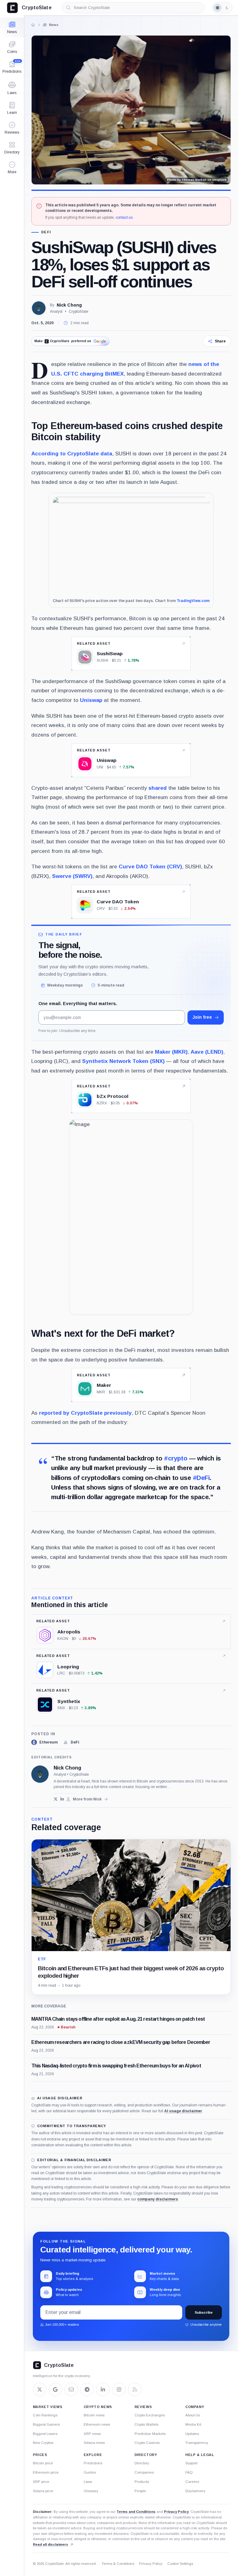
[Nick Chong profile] (40, 1774)
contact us (124, 217)
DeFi (46, 232)
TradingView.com (193, 601)
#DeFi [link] (201, 1478)
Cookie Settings (180, 2564)
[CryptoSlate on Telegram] (87, 2389)
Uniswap (91, 700)
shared (158, 788)
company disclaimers (158, 2199)
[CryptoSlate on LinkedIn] (103, 2389)
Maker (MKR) (171, 1052)
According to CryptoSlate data (72, 454)
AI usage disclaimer (183, 2111)
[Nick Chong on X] (56, 1799)
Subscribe (204, 2312)
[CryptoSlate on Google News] (55, 2389)
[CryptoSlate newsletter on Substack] (71, 2389)
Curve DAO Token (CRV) (150, 867)
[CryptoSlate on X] (40, 2389)
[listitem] (44, 1742)
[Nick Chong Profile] (39, 308)
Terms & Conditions (118, 2564)
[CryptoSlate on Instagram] (119, 2389)
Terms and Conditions (136, 2512)
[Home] (33, 25)
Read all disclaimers (51, 2544)
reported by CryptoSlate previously (85, 1413)
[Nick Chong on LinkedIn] (62, 1799)
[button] (12, 168)
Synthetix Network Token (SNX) (123, 1061)
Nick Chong (69, 305)
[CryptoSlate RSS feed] (135, 2389)
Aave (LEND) (207, 1052)
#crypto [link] (176, 1458)
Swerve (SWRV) (72, 876)
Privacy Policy (176, 2512)
